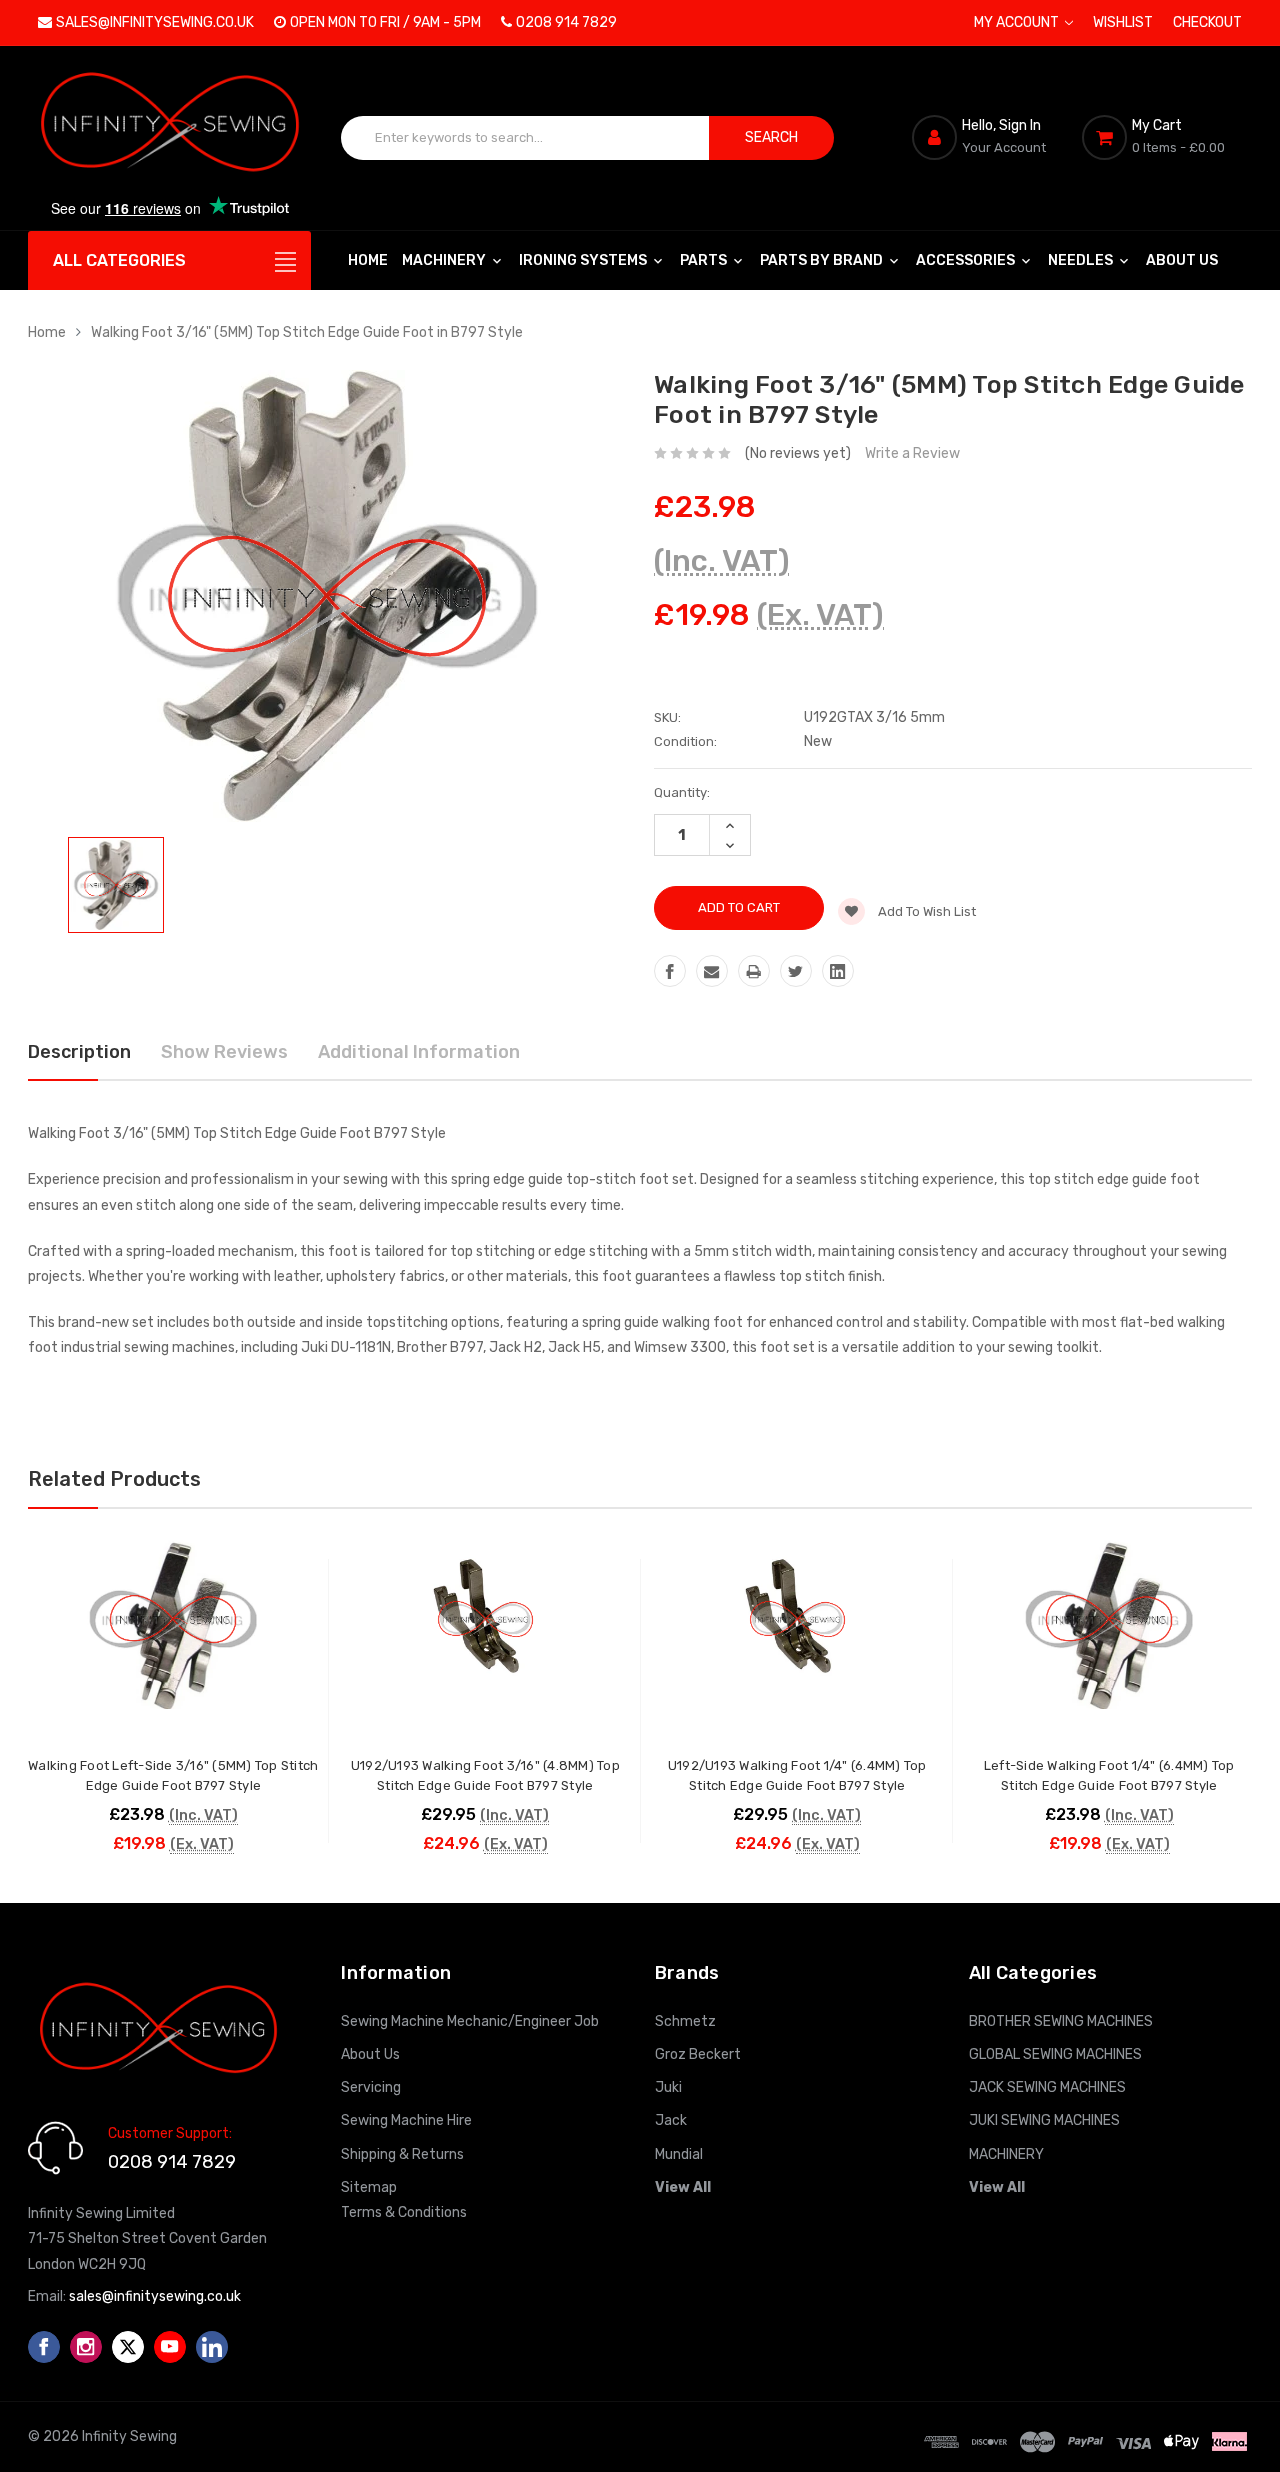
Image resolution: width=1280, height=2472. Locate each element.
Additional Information (419, 1052)
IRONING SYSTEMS (584, 260)
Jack (671, 2120)
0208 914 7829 (566, 22)
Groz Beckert (698, 2054)
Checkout (1207, 22)
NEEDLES (1082, 260)
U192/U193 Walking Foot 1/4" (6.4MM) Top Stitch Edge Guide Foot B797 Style (797, 1775)
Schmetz (685, 2021)
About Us (1182, 260)
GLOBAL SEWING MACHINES (1055, 2054)
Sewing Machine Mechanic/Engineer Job (470, 2021)
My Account (1018, 22)
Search (771, 137)
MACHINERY (445, 260)
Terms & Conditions (404, 2212)
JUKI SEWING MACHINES (1044, 2120)
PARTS (705, 260)
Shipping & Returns (402, 2154)
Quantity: (682, 792)
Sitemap (369, 2187)
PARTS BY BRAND (823, 260)
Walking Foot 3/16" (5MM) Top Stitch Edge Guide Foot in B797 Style (307, 332)
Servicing (371, 2087)
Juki (668, 2087)
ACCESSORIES (967, 260)
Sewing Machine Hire (406, 2120)
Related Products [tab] (114, 1479)
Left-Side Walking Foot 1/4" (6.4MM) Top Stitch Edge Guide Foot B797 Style (1109, 1775)
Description (79, 1052)
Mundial (679, 2154)
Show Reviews (224, 1052)
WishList (1123, 22)
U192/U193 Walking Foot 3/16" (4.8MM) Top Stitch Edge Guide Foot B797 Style (485, 1775)
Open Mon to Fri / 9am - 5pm (385, 22)
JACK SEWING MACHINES (1047, 2087)
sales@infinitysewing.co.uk (155, 22)
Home (368, 260)
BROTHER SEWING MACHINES (1061, 2021)
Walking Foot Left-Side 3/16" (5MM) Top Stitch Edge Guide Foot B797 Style (173, 1775)
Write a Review (912, 453)
